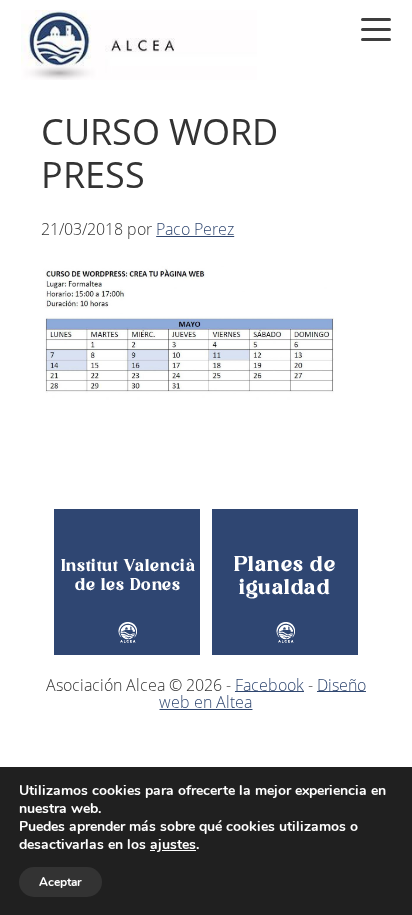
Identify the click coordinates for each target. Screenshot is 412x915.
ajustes (173, 845)
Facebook (269, 684)
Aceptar (60, 882)
